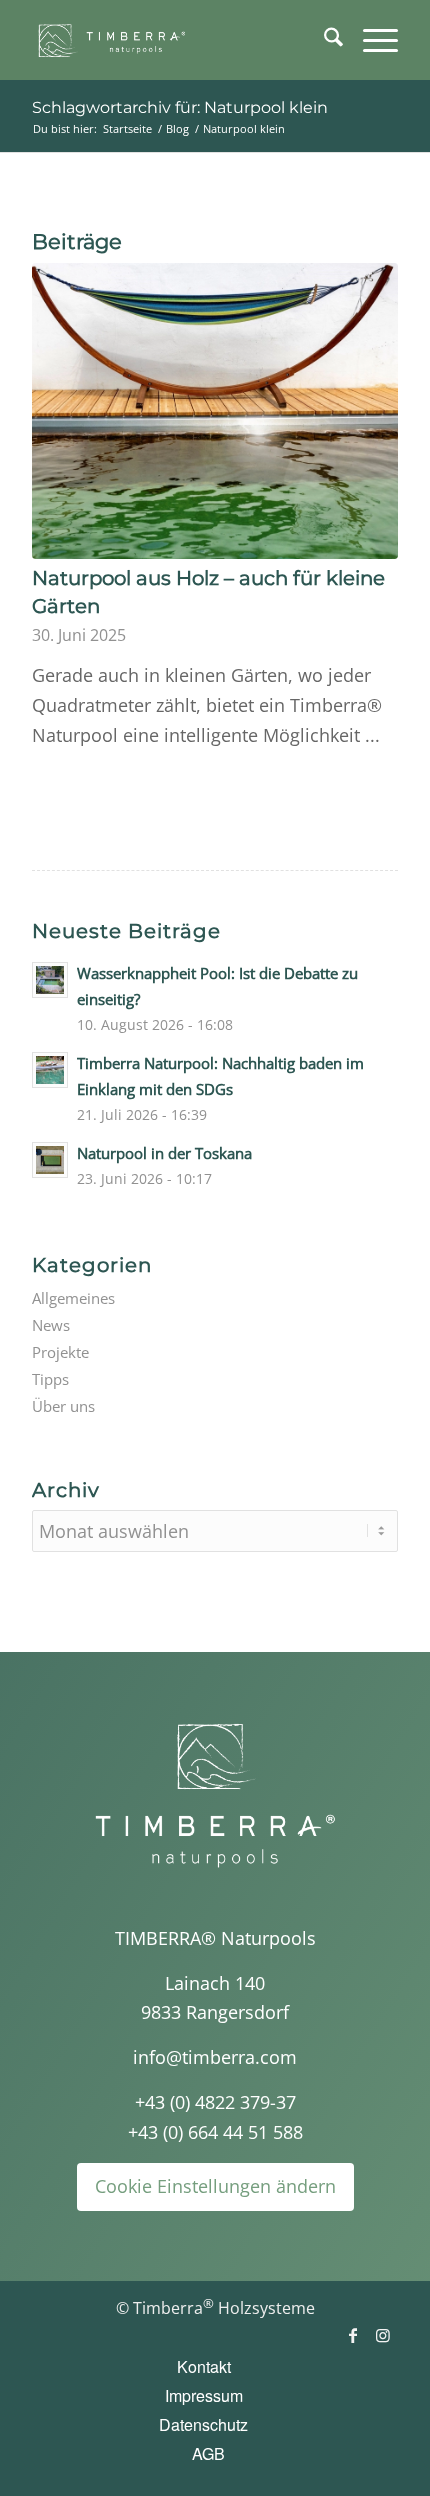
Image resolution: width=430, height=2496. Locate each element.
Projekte (60, 1352)
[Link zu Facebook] (353, 2335)
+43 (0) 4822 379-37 (215, 2102)
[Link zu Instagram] (383, 2335)
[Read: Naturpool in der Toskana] (50, 1160)
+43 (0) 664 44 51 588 (215, 2132)
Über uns (63, 1406)
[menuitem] (323, 40)
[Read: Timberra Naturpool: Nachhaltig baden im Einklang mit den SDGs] (50, 1070)
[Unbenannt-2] (178, 40)
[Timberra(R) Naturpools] (215, 1795)
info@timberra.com (215, 2057)
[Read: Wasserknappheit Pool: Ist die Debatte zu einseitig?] (50, 980)
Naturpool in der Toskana (164, 1153)
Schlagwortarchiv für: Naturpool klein (180, 107)
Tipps (50, 1379)
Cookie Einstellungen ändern (215, 2186)
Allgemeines (73, 1298)
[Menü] (370, 40)
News (51, 1325)
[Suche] (323, 40)
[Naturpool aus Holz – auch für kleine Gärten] (215, 411)
